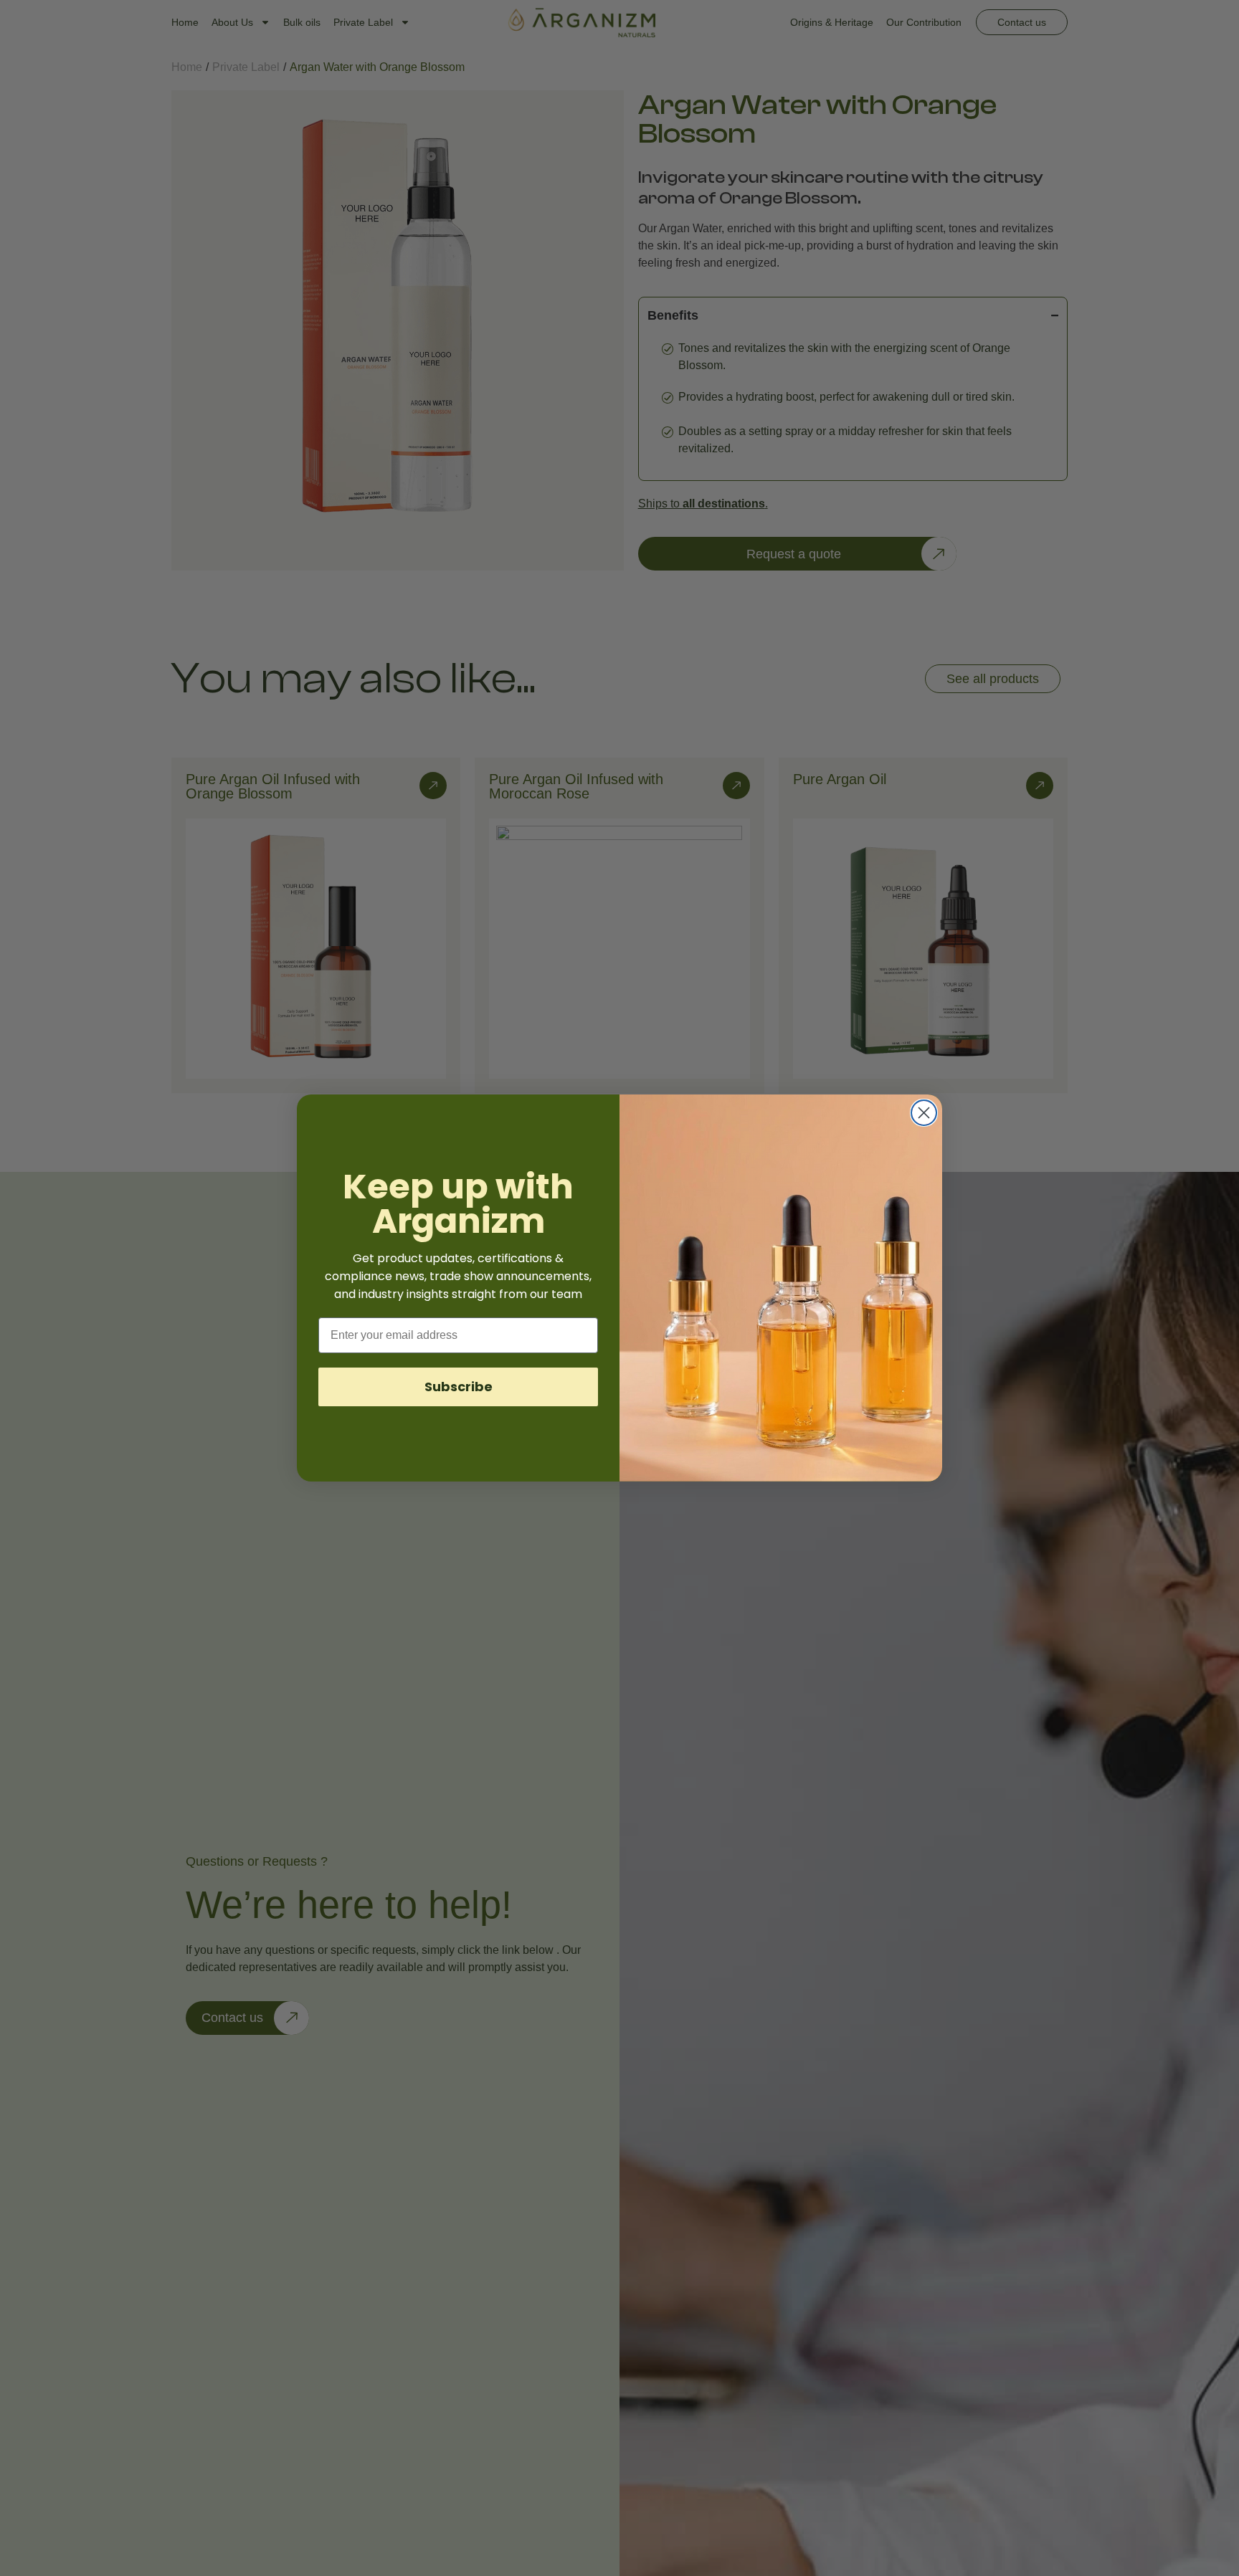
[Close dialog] (924, 1113)
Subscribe (459, 1387)
